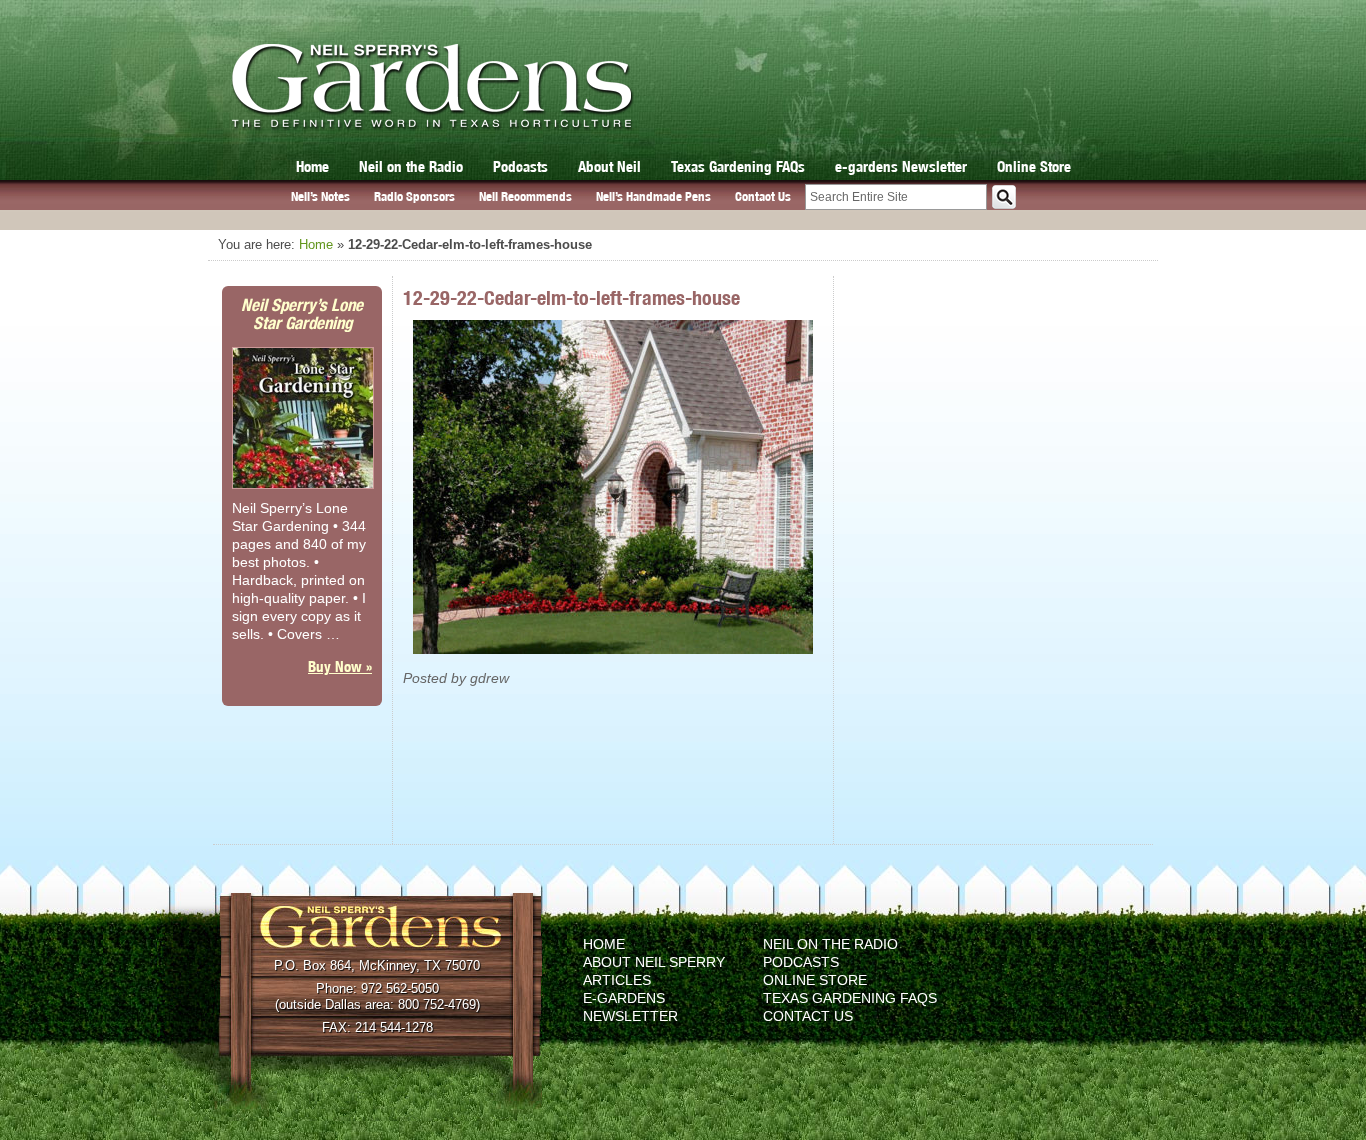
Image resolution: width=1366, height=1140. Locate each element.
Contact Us (763, 196)
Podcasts (520, 166)
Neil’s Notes (320, 196)
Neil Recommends (525, 196)
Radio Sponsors (414, 196)
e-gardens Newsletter (901, 166)
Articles (617, 980)
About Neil (609, 166)
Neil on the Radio (411, 166)
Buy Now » (340, 666)
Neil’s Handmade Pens (653, 196)
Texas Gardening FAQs (738, 166)
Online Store (1034, 166)
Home (312, 166)
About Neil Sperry (654, 962)
